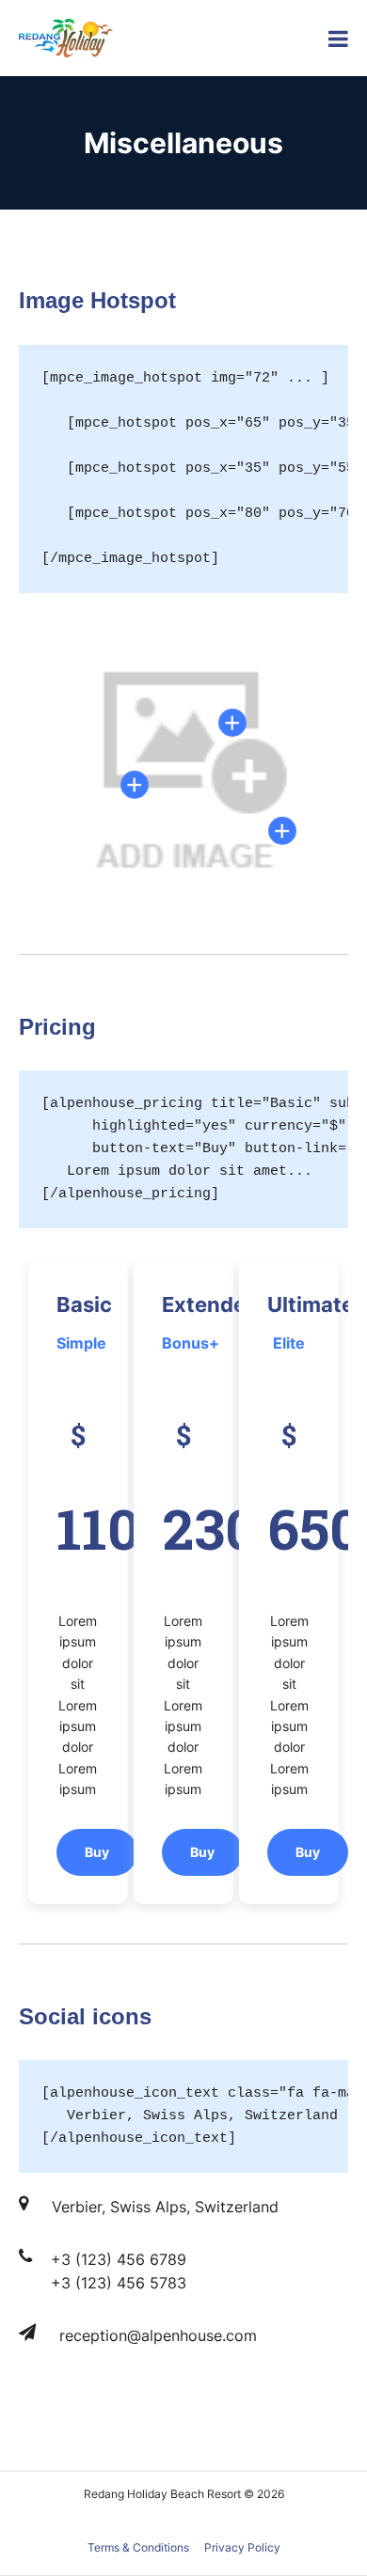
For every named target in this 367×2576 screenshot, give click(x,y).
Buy (97, 1852)
